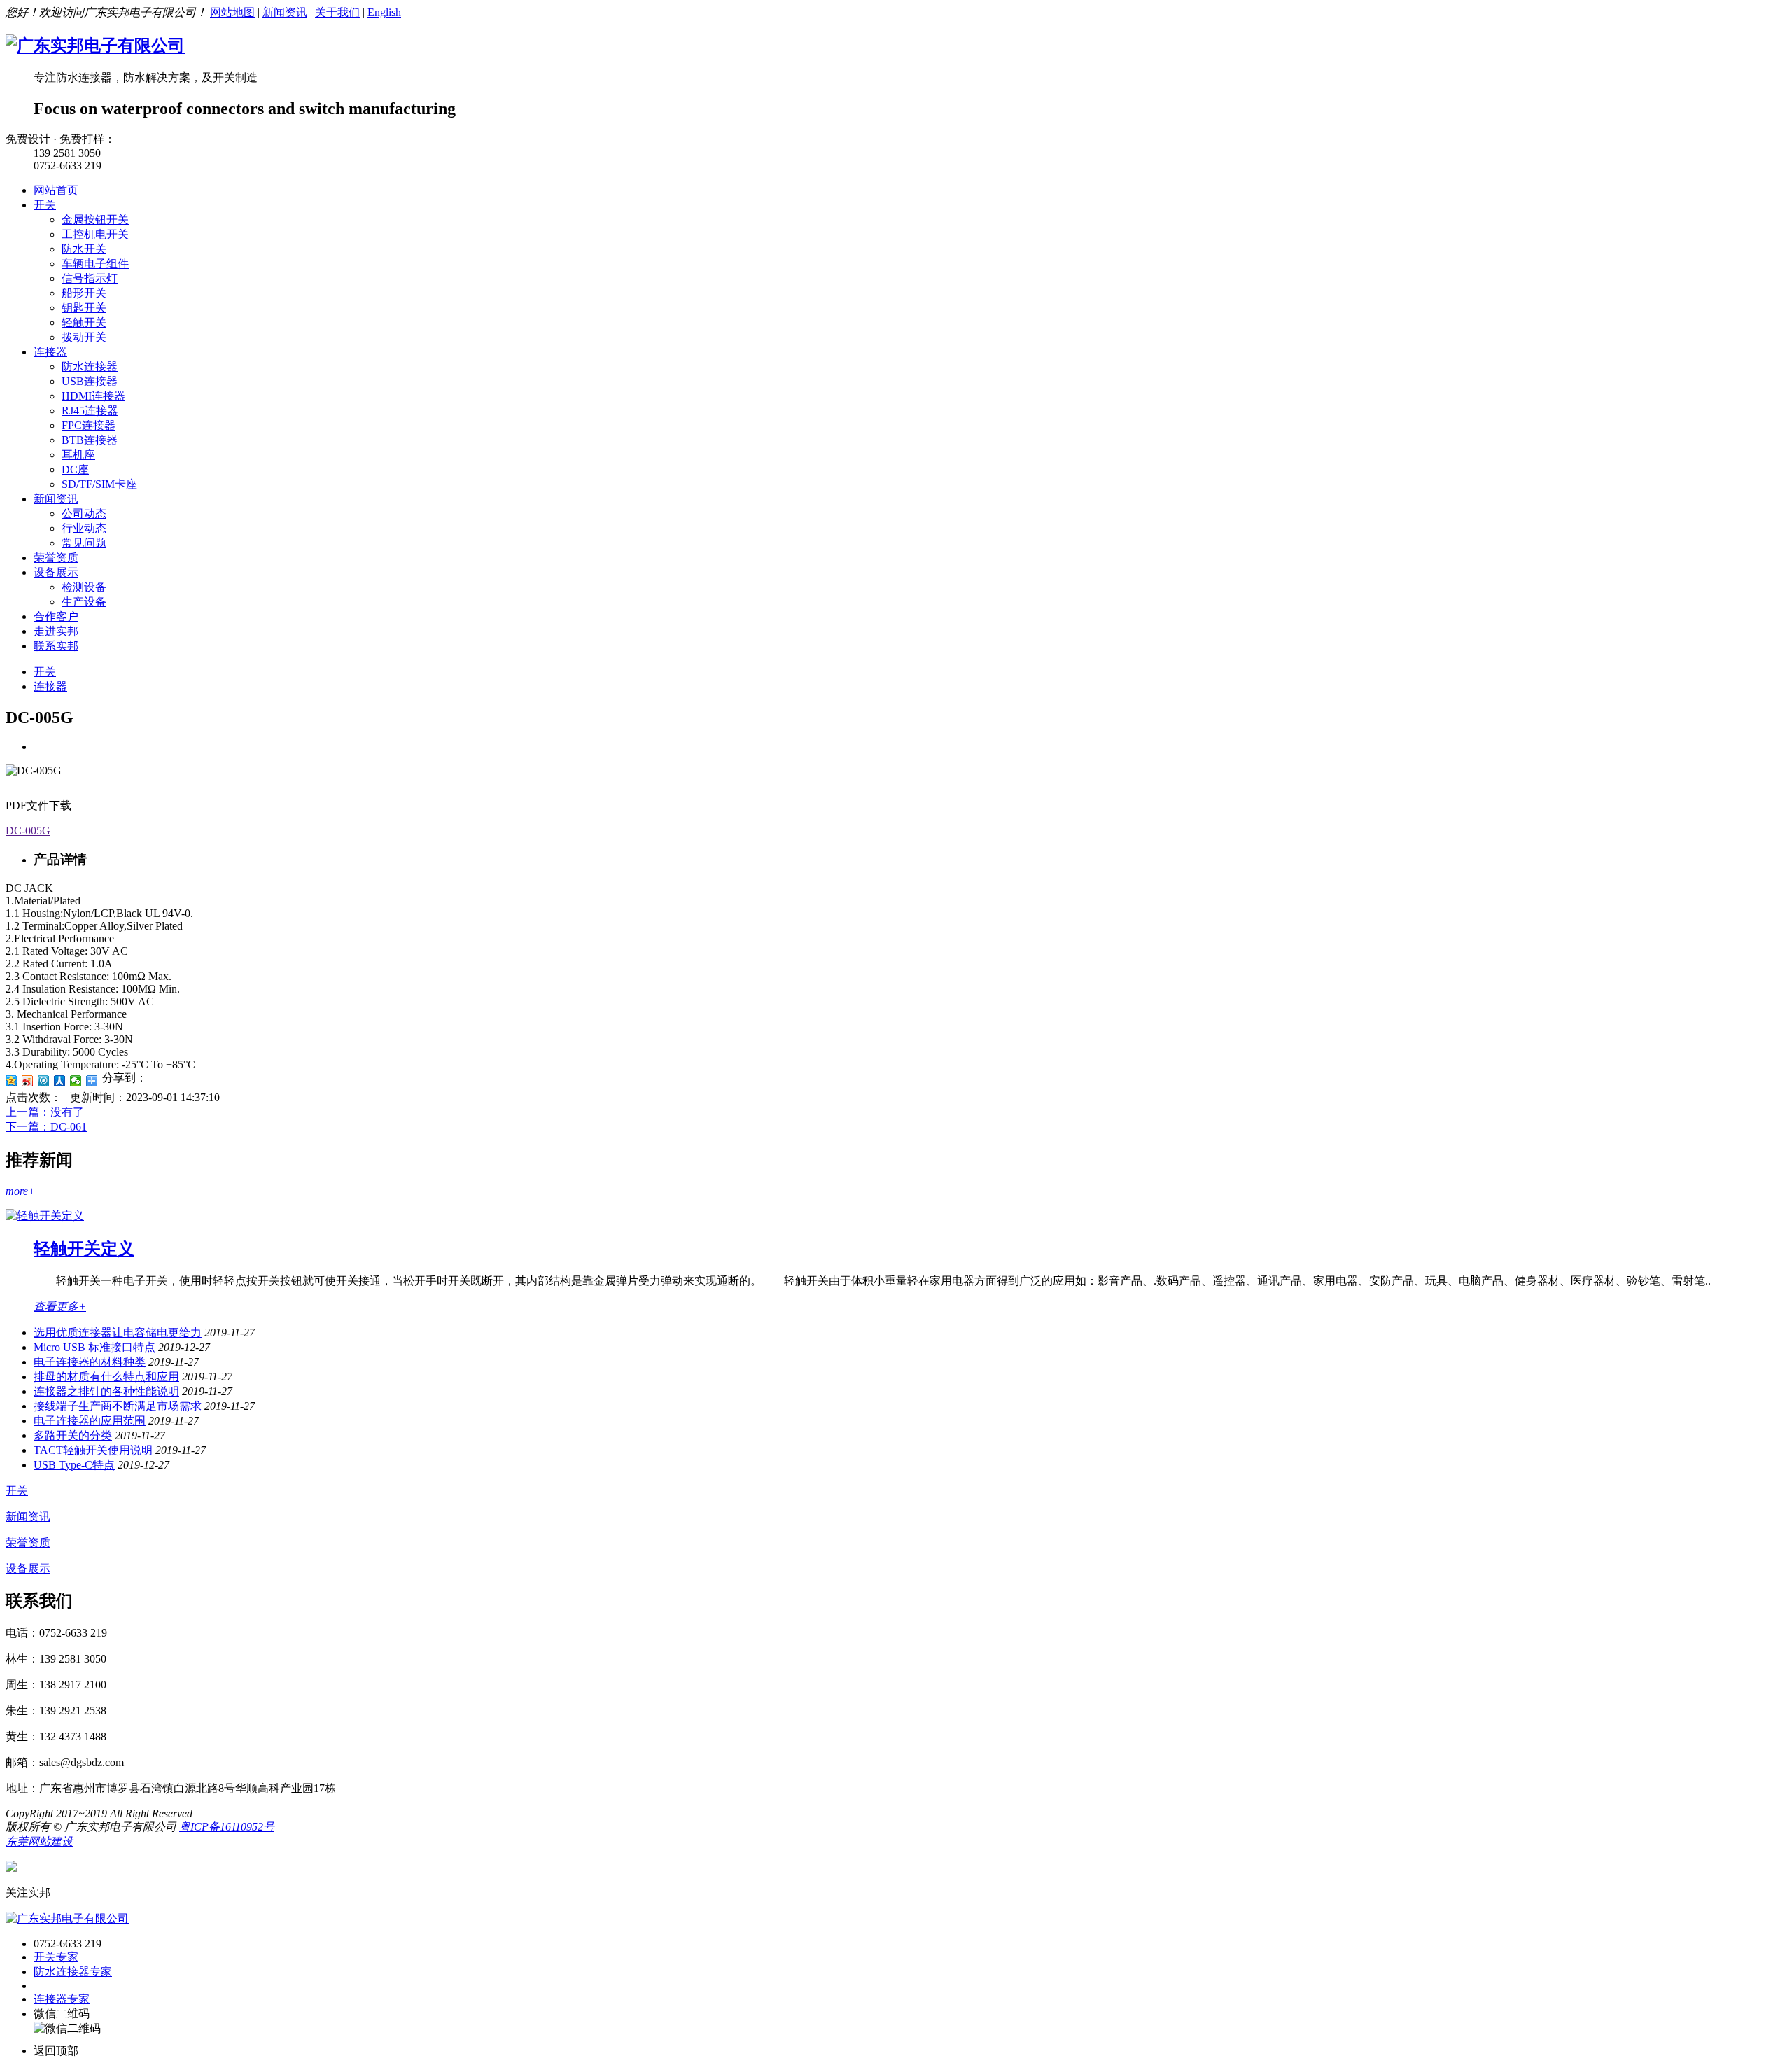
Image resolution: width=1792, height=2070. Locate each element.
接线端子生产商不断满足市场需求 (118, 1406)
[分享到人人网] (60, 1081)
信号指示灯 (90, 278)
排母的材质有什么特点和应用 (106, 1377)
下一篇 (46, 1127)
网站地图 (232, 12)
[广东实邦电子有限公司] (95, 46)
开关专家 (56, 1957)
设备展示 (56, 572)
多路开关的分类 (73, 1435)
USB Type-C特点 (74, 1465)
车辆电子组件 (95, 264)
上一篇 (45, 1112)
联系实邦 (56, 646)
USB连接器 (90, 381)
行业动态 (84, 528)
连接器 (50, 352)
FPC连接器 (89, 425)
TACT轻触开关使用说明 (93, 1450)
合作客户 (56, 616)
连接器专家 (62, 1999)
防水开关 (84, 249)
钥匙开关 (84, 308)
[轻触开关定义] (45, 1216)
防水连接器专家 (73, 1972)
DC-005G (28, 831)
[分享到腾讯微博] (44, 1081)
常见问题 (84, 543)
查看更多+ (60, 1307)
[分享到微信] (76, 1081)
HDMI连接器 (93, 396)
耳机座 (78, 455)
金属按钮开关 (95, 219)
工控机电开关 (95, 234)
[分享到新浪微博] (28, 1081)
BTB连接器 (90, 440)
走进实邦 (56, 631)
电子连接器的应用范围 (90, 1421)
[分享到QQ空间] (12, 1081)
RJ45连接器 (90, 411)
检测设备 (84, 587)
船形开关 (84, 293)
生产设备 (84, 602)
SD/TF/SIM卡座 (99, 484)
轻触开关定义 (84, 1249)
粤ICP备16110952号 (227, 1827)
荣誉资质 (56, 558)
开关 (45, 205)
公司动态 (84, 513)
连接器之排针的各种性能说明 (106, 1391)
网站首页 (56, 190)
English (384, 12)
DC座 (75, 469)
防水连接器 (90, 366)
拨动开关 (84, 337)
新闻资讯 (285, 12)
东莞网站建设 (39, 1841)
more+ (21, 1191)
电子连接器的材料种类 (90, 1362)
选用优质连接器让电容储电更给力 (118, 1333)
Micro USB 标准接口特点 (94, 1347)
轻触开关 (84, 322)
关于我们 (337, 12)
